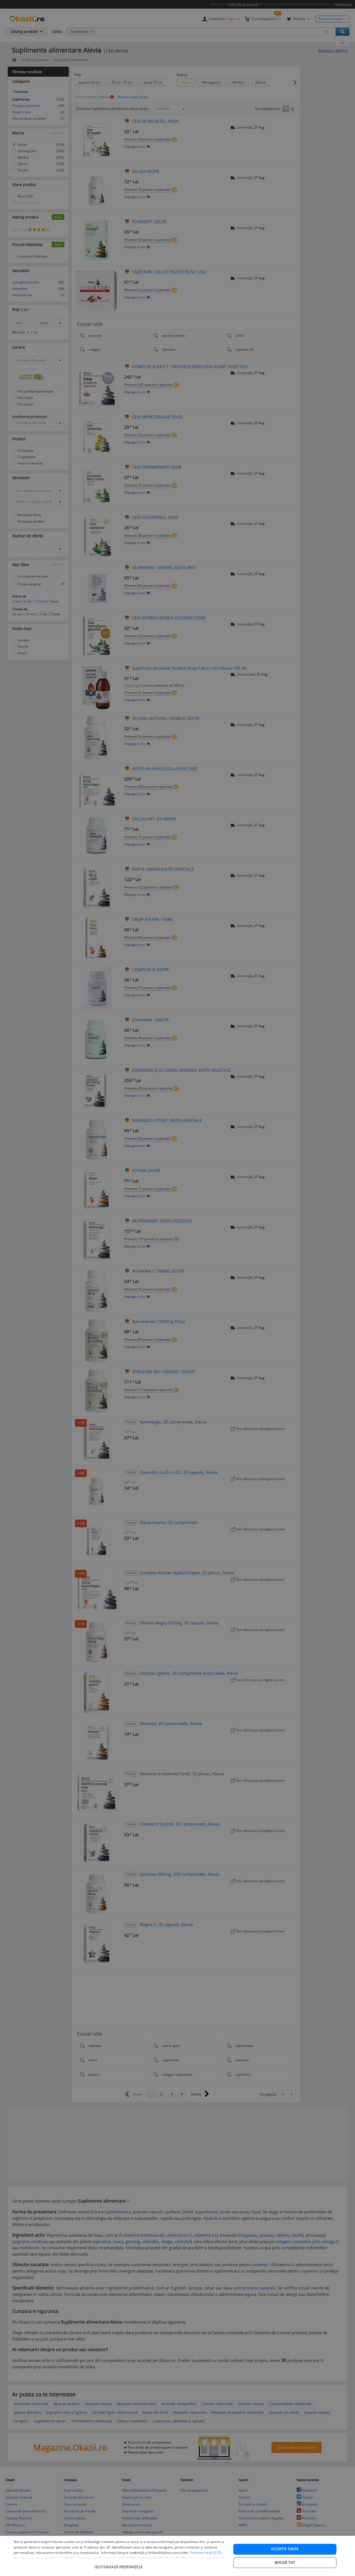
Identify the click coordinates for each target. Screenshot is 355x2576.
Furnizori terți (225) (206, 2553)
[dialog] (177, 2556)
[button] (119, 2564)
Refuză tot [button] (285, 2563)
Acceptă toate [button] (285, 2549)
